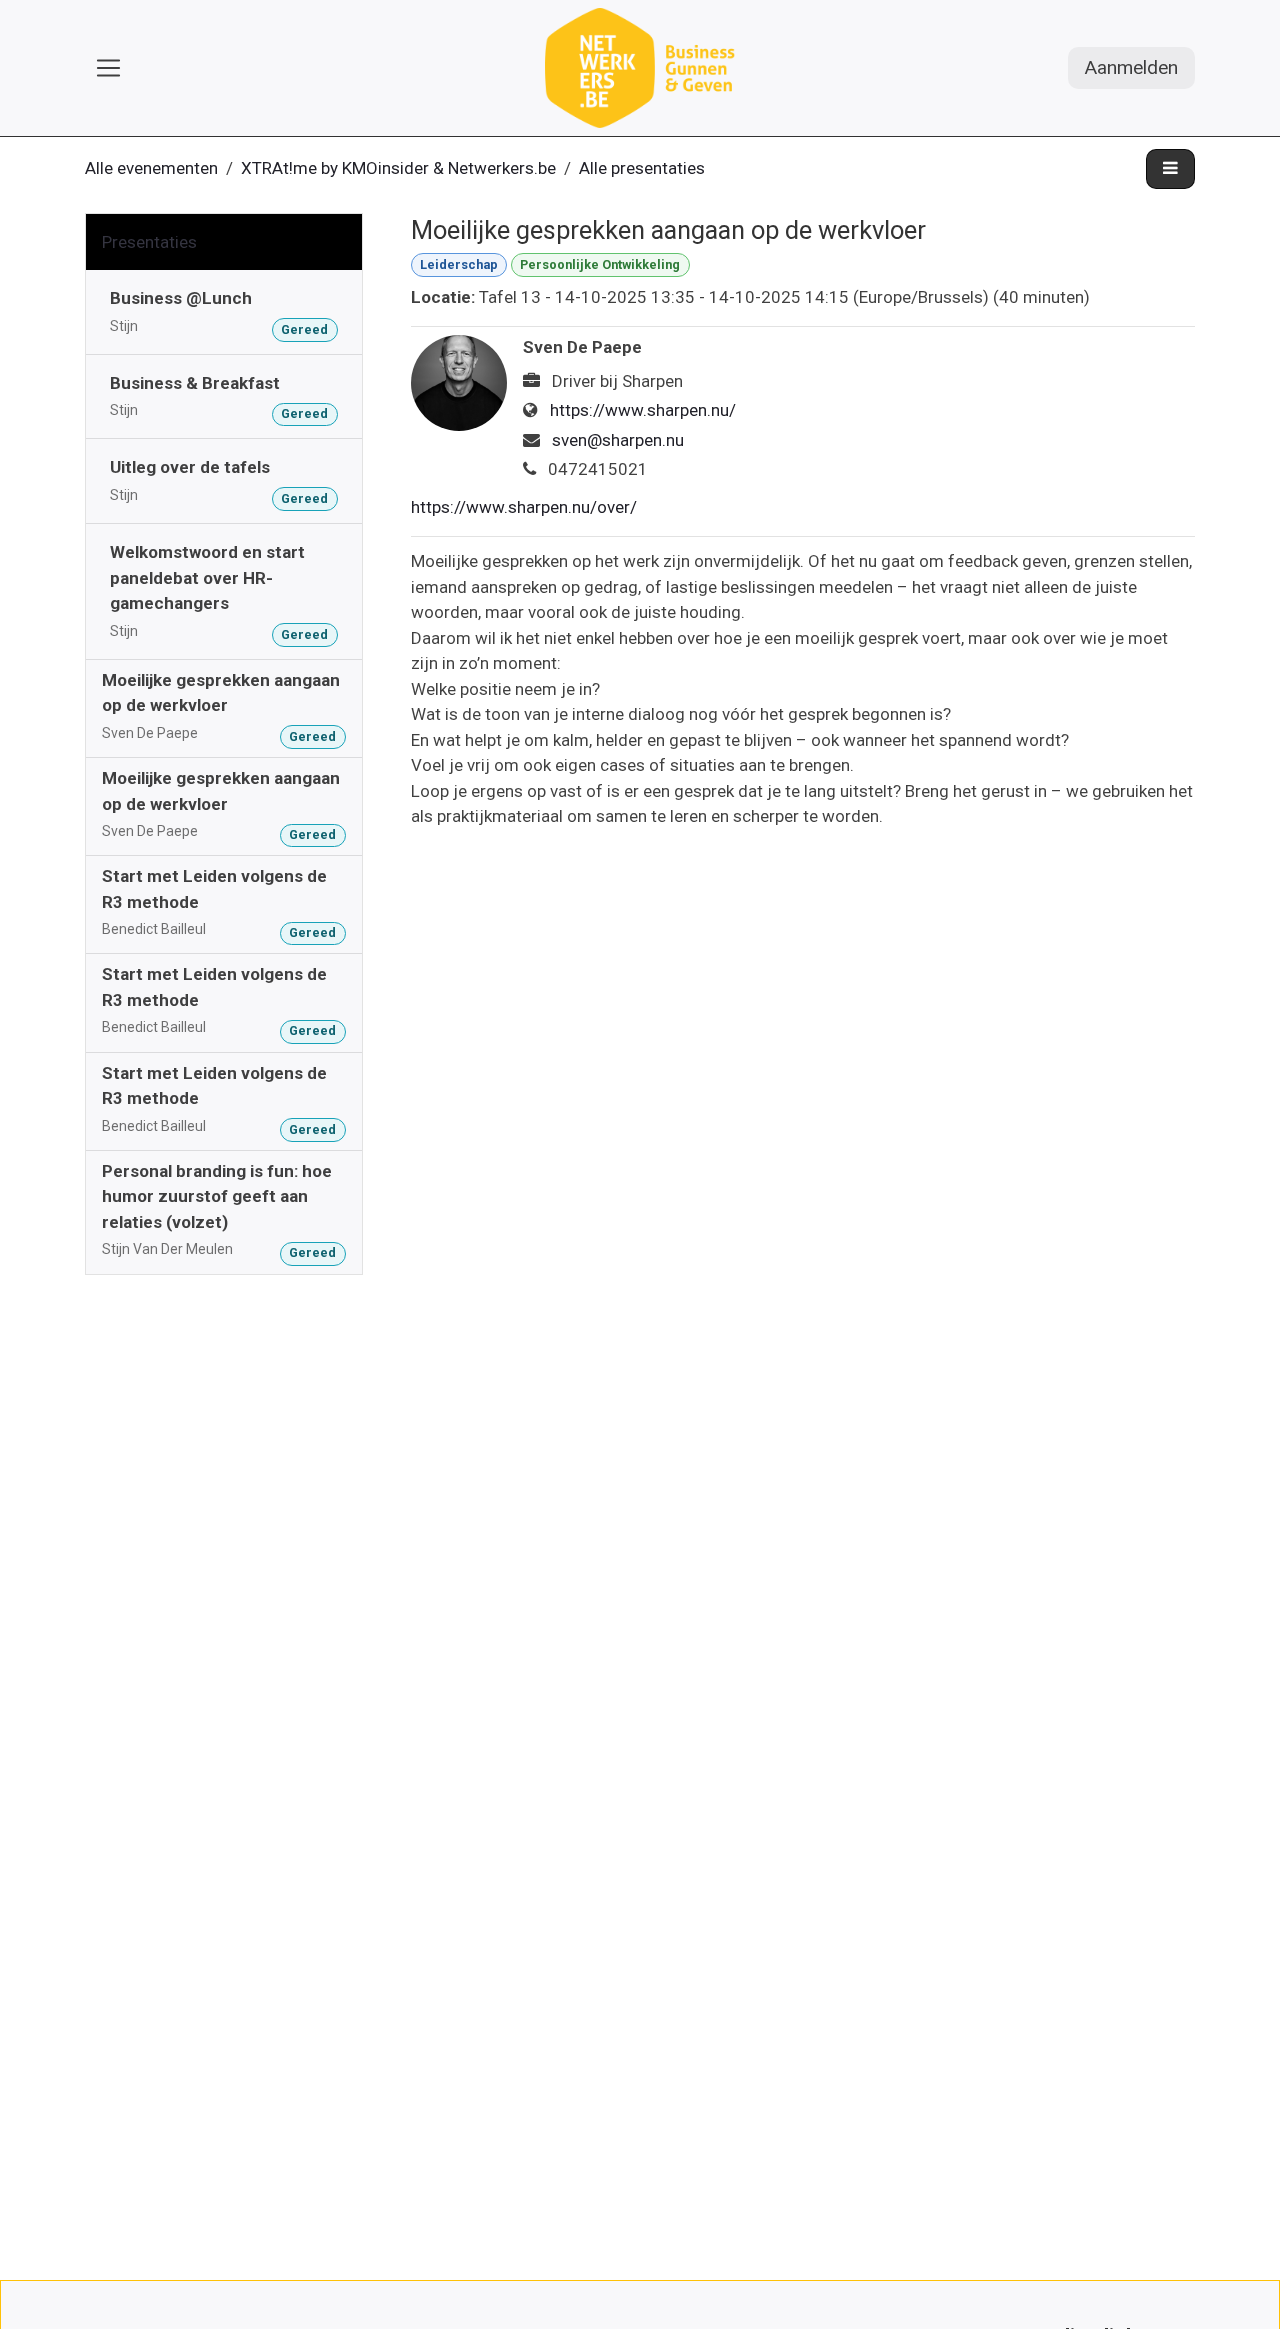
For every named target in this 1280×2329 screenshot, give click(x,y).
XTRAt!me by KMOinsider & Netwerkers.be (398, 168)
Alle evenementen (151, 168)
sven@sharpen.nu (618, 440)
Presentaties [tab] (149, 242)
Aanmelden (1131, 67)
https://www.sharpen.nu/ (643, 410)
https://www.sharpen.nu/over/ (524, 507)
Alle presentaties (642, 168)
